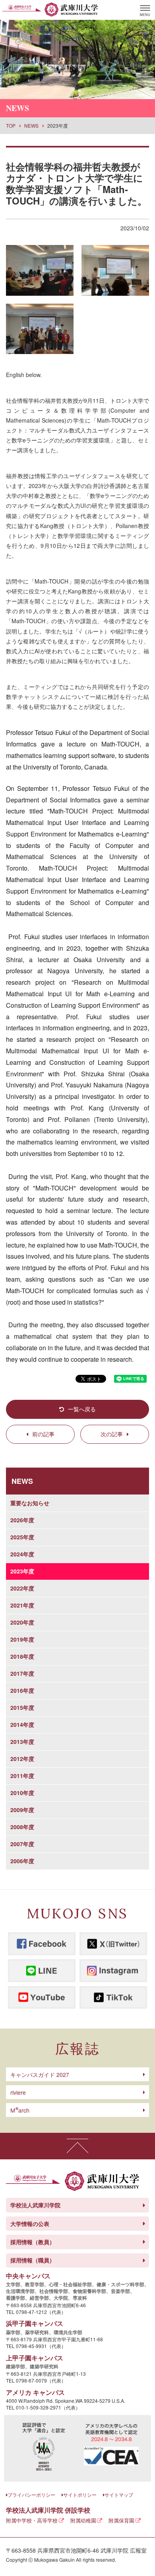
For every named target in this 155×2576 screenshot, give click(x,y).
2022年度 (22, 1588)
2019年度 (22, 1639)
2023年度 (22, 1571)
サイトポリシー (80, 2495)
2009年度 (22, 1810)
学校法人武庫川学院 (35, 2205)
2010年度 (22, 1793)
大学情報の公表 (30, 2224)
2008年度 (22, 1827)
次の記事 (112, 1434)
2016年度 (22, 1690)
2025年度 (22, 1537)
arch (20, 2110)
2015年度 (22, 1707)
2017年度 (22, 1673)
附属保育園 (121, 2520)
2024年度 (22, 1554)
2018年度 (22, 1656)
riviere (18, 2092)
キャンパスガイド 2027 (40, 2075)
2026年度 (22, 1520)
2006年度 (22, 1861)
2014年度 (22, 1724)
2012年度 (22, 1759)
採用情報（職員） (33, 2260)
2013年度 (22, 1742)
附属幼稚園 (83, 2520)
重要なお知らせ (30, 1503)
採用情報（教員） (33, 2242)
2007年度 (22, 1844)
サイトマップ (119, 2495)
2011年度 (22, 1776)
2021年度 (22, 1605)
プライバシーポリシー (31, 2495)
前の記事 (43, 1434)
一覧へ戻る (82, 1409)
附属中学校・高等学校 (32, 2520)
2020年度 (22, 1622)
